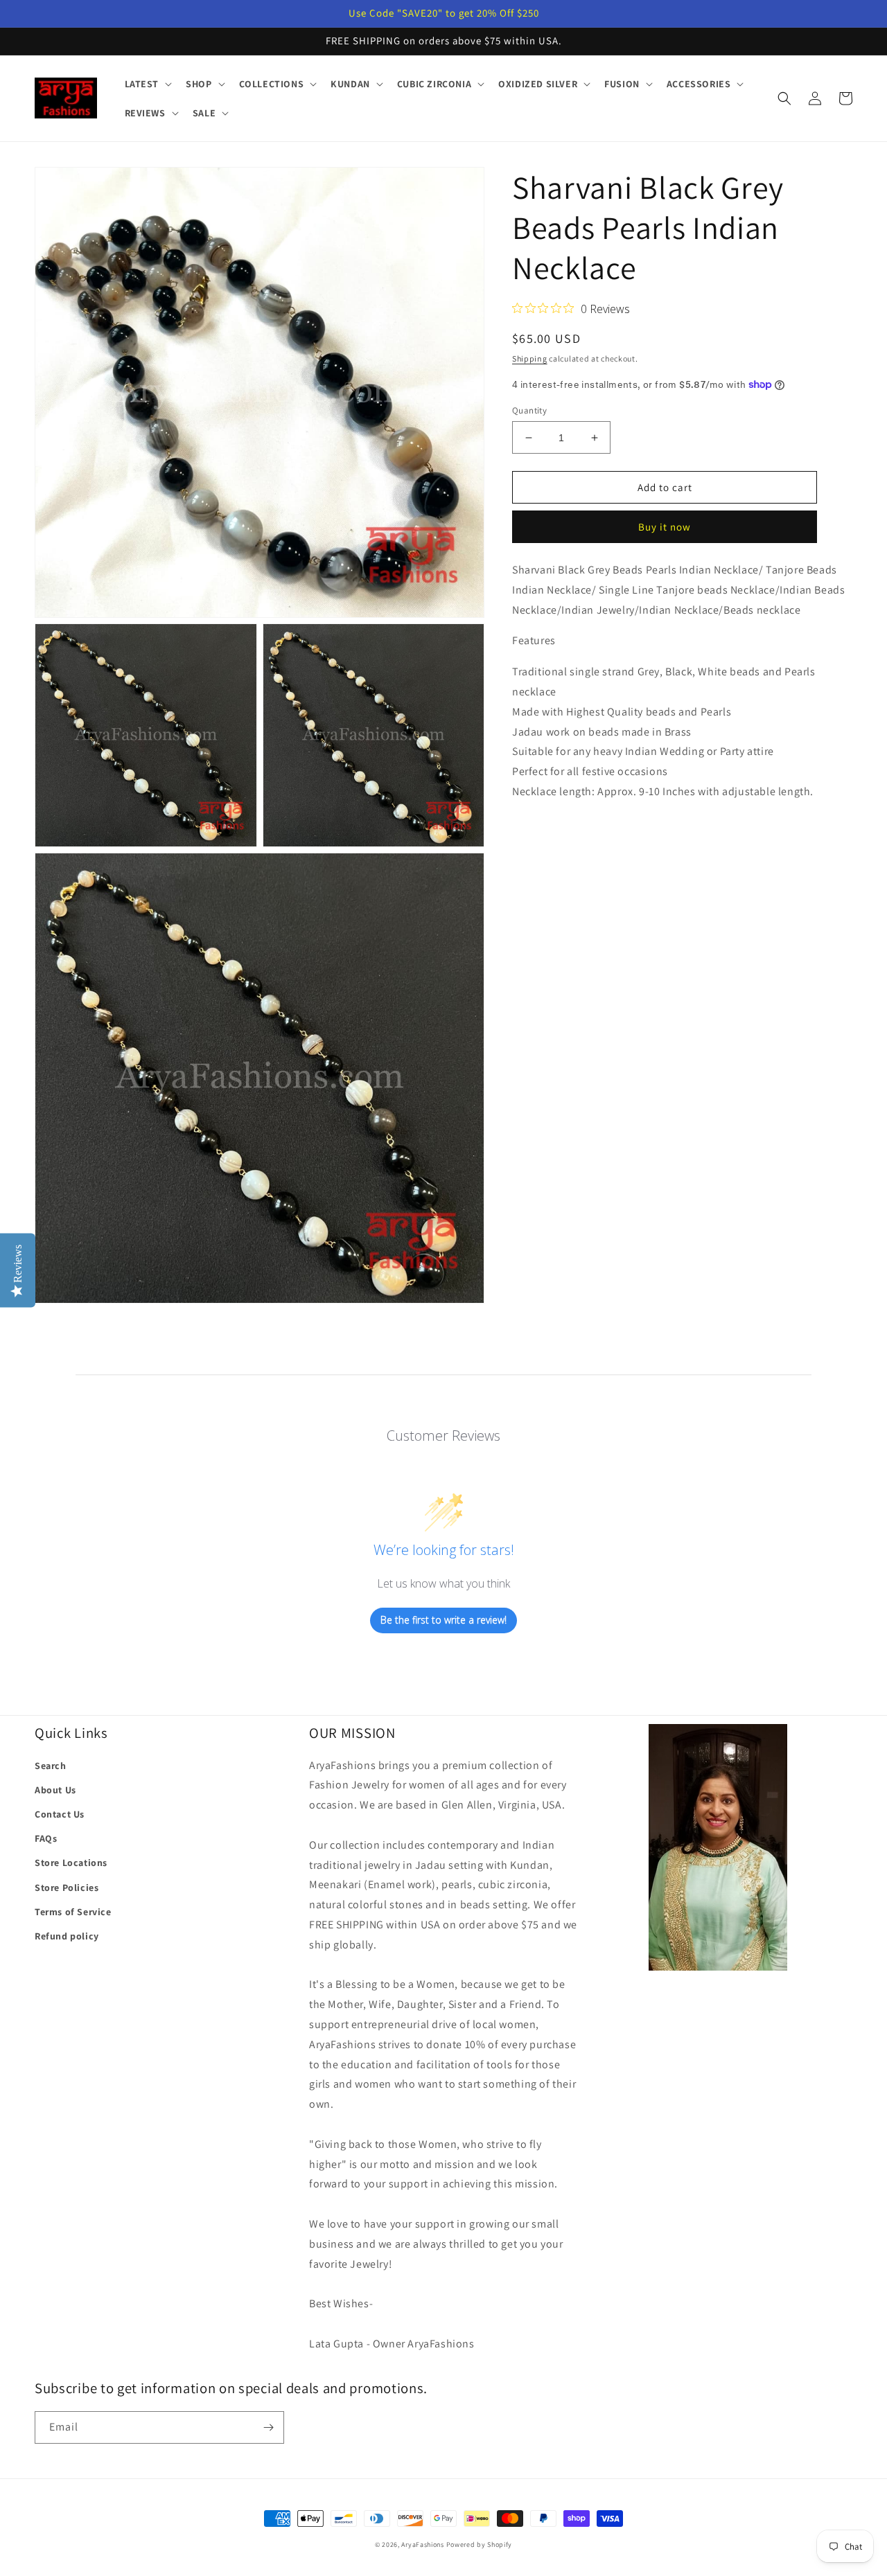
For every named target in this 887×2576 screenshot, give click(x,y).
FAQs (46, 1838)
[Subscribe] (268, 2427)
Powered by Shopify (480, 2544)
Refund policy (67, 1936)
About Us (55, 1790)
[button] (147, 84)
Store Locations (71, 1863)
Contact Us (60, 1814)
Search (51, 1766)
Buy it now (665, 527)
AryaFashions (422, 2544)
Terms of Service (73, 1912)
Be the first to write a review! (443, 1620)
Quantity (529, 410)
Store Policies (67, 1887)
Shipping (530, 358)
